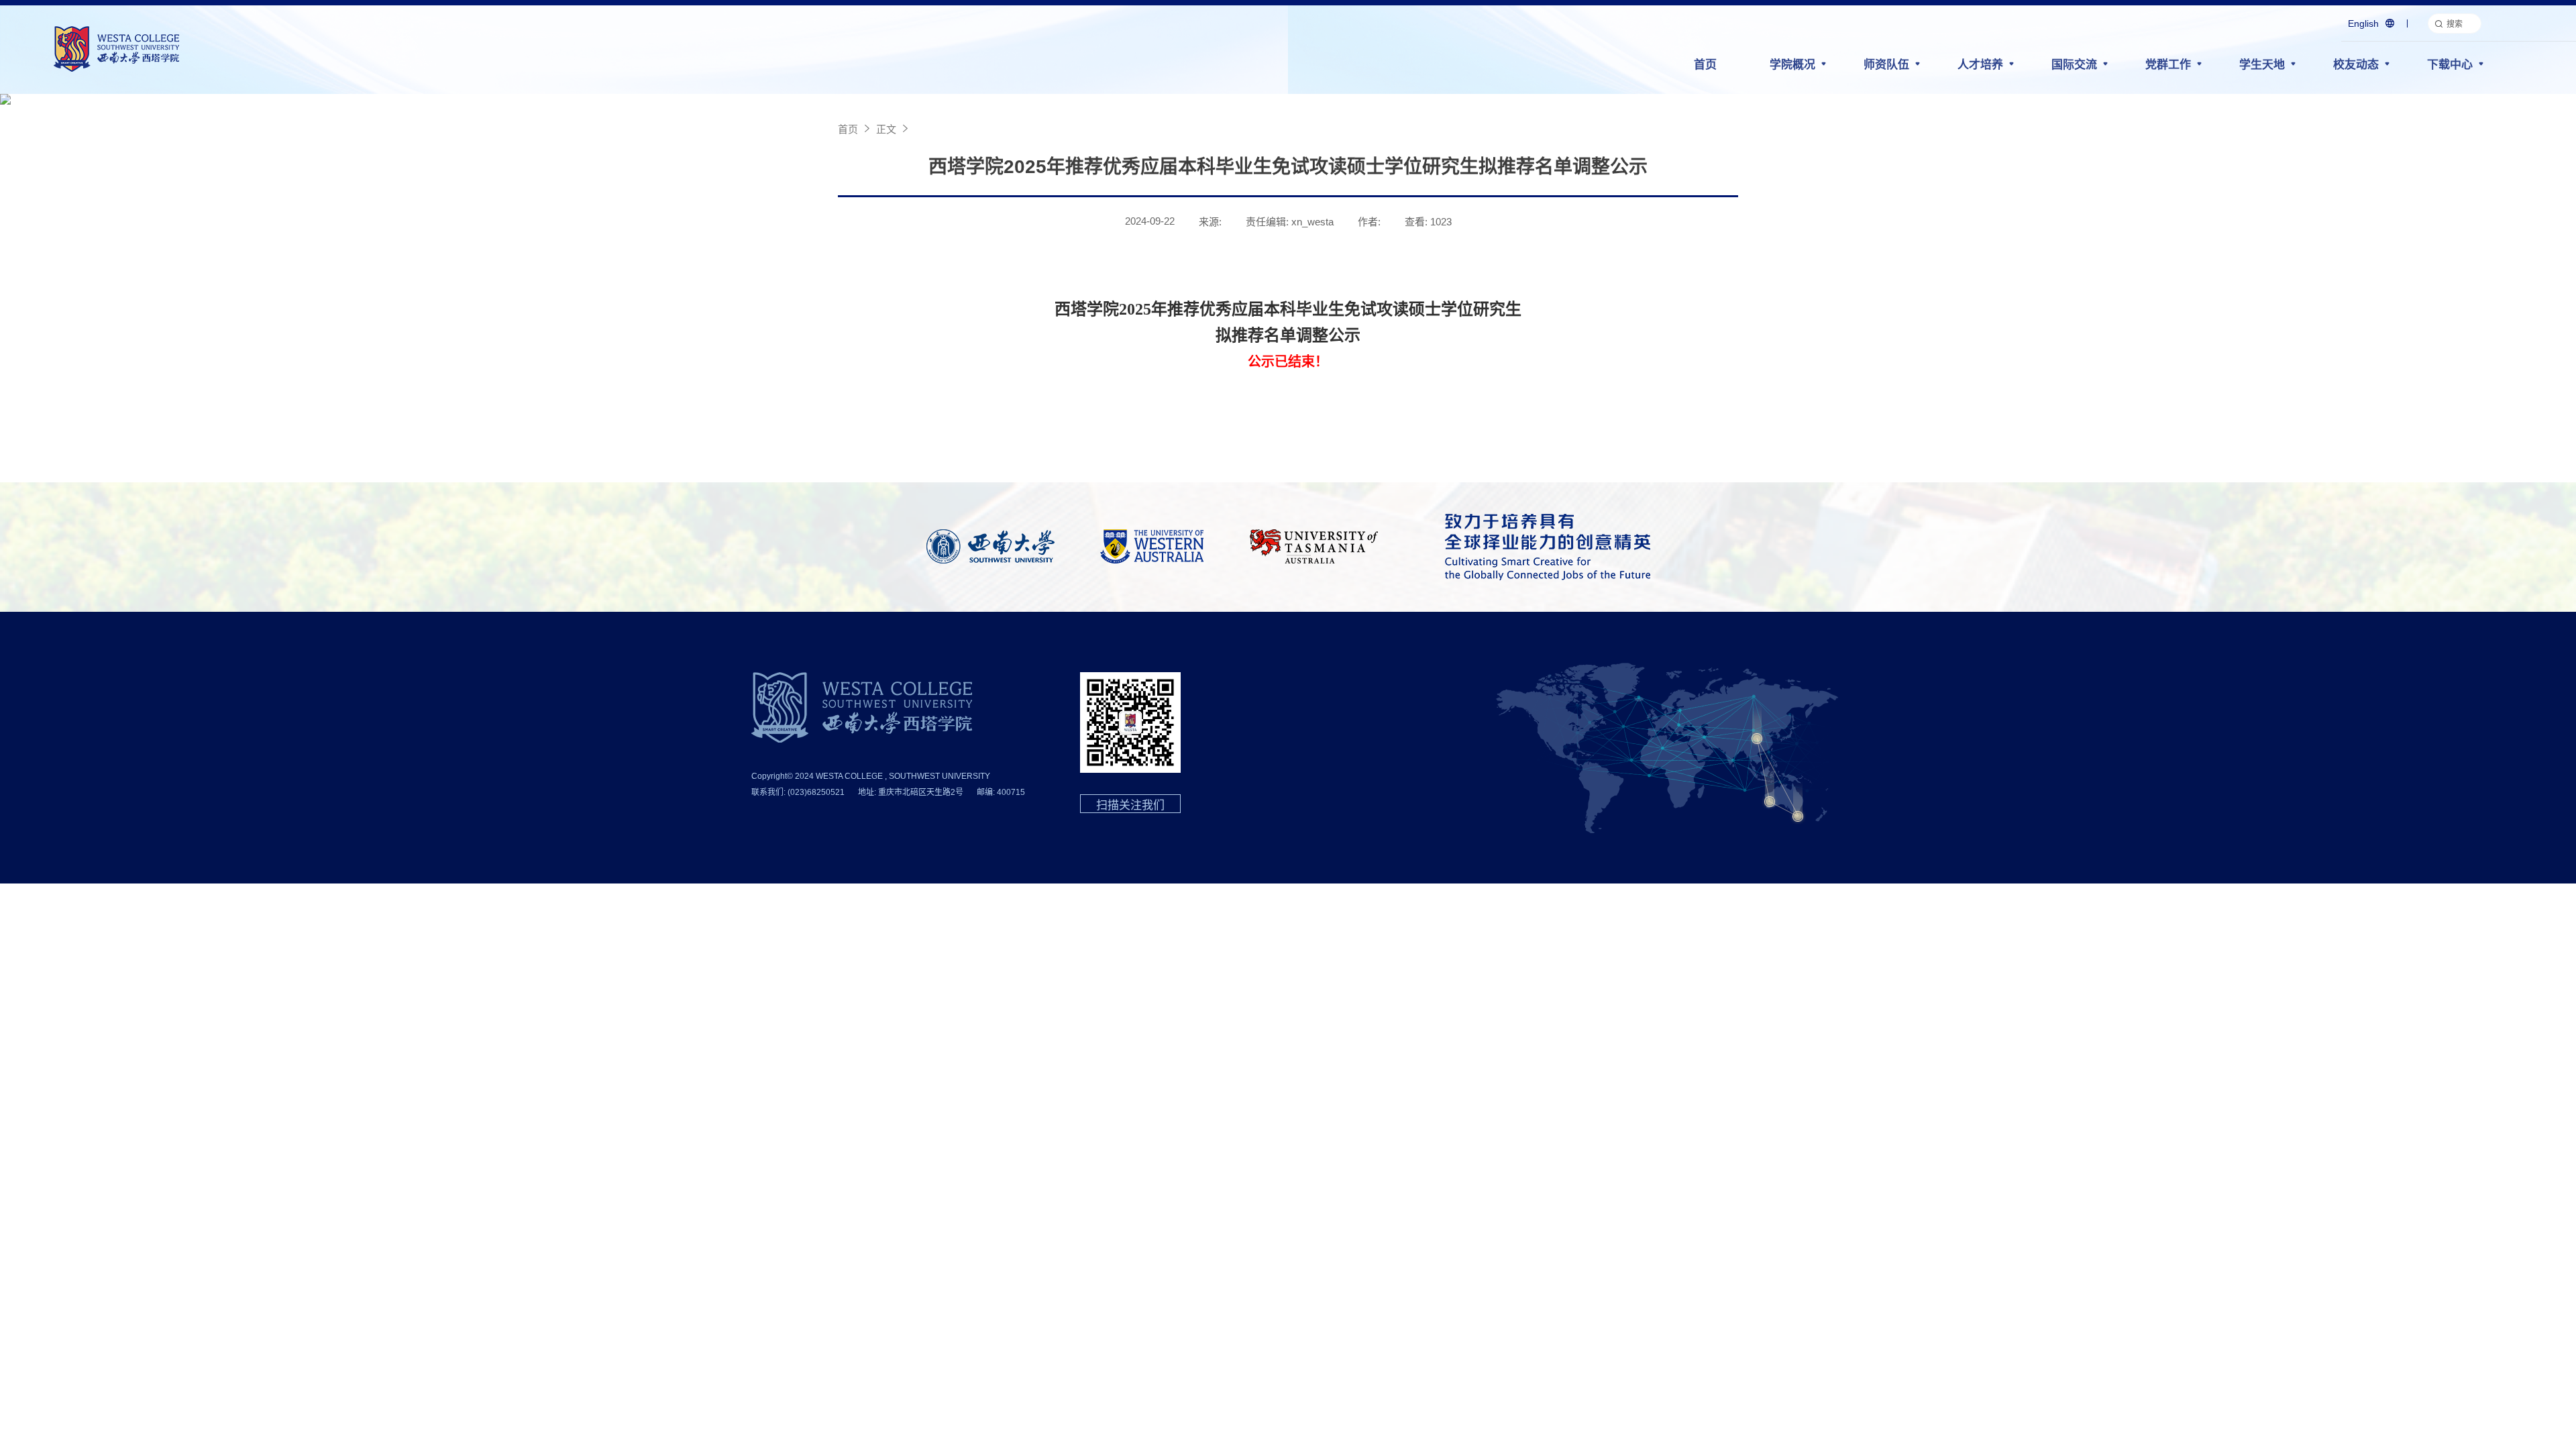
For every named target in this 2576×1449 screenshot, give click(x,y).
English (2363, 23)
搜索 (2455, 24)
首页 (1705, 65)
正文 (886, 129)
